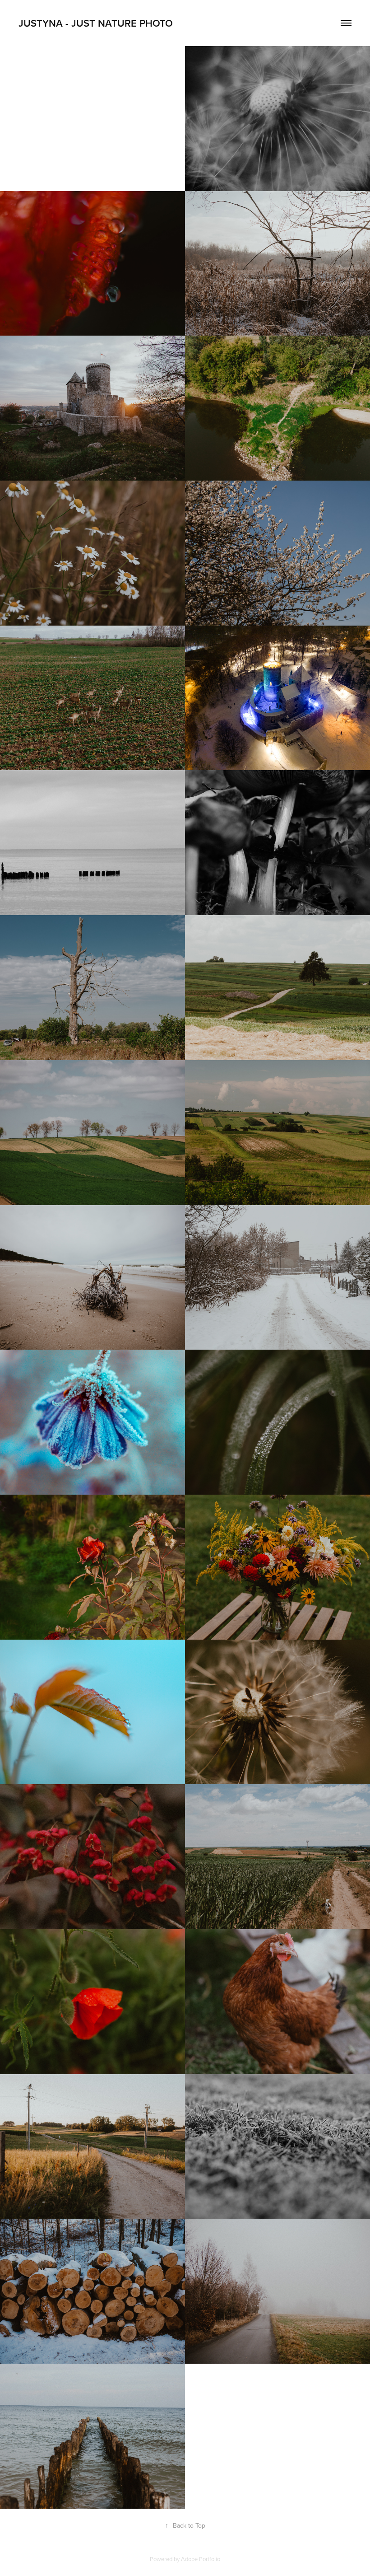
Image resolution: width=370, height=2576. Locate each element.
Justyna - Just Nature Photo (96, 23)
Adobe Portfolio (201, 2559)
